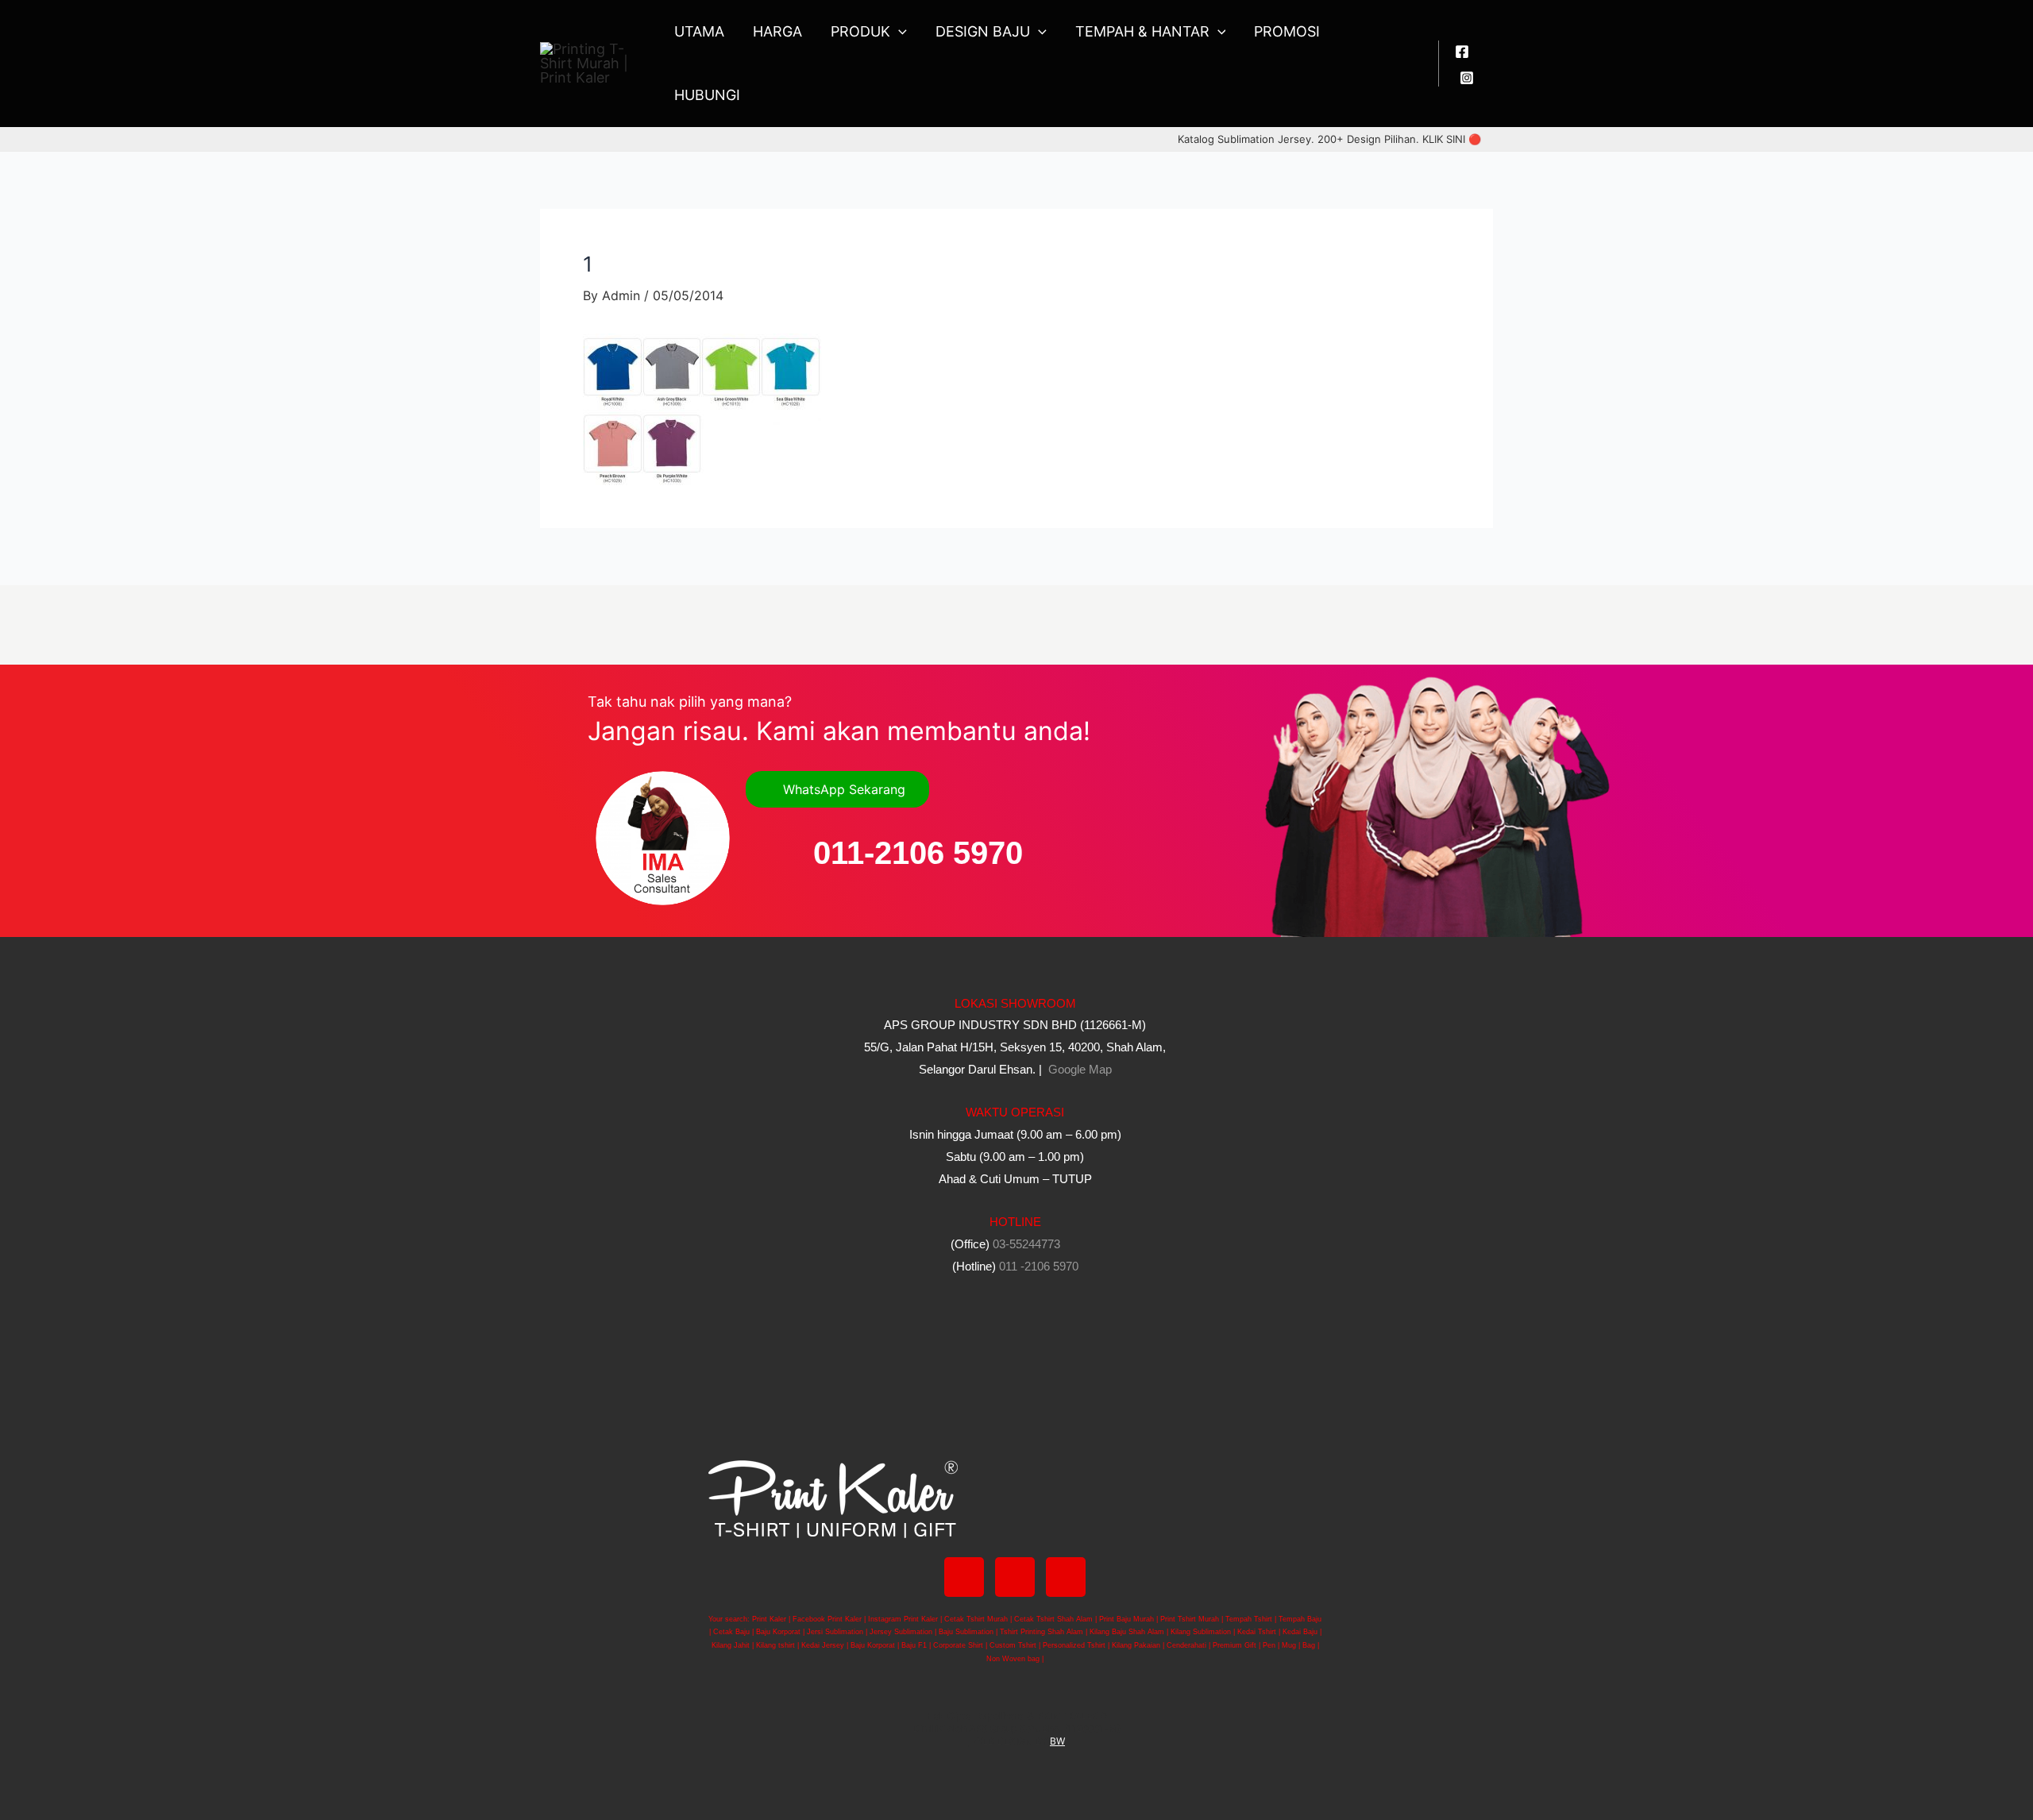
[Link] (1066, 1577)
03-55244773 (1026, 1244)
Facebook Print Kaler (827, 1619)
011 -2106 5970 (1039, 1266)
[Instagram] (1467, 78)
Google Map (1078, 1069)
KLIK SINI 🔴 (1452, 139)
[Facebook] (1462, 52)
